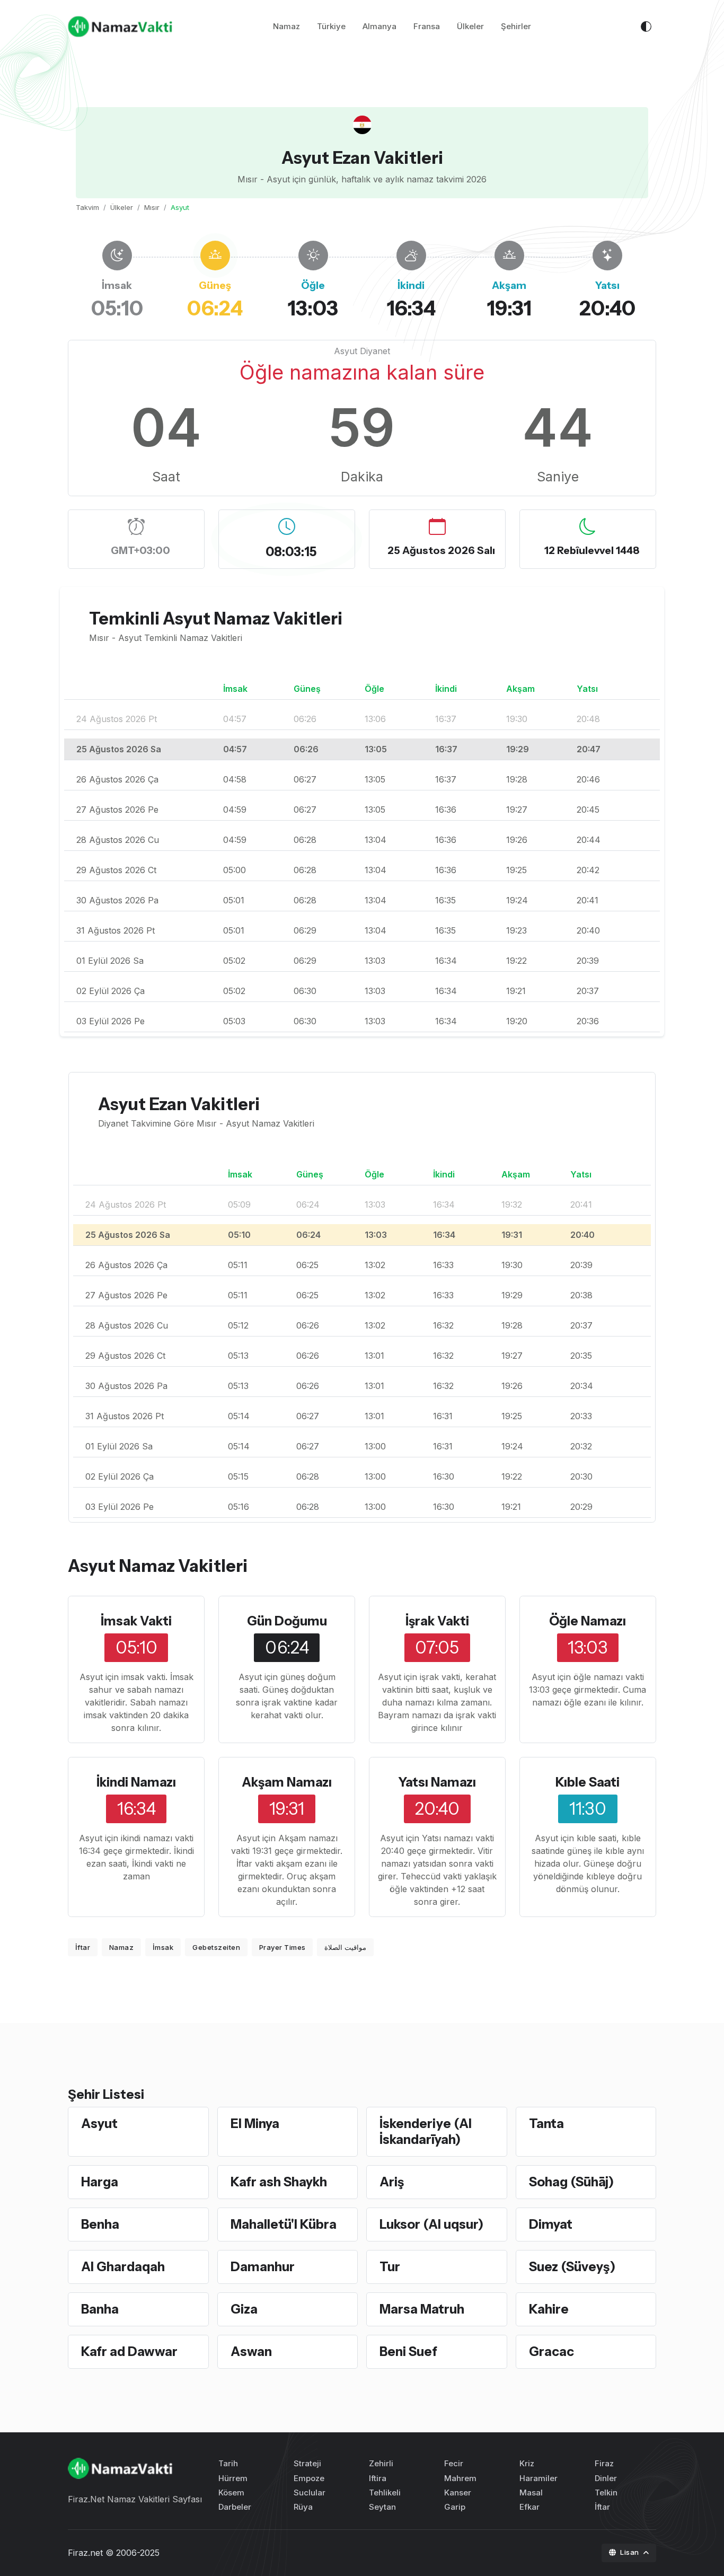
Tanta (546, 2124)
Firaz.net (85, 2553)
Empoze (309, 2478)
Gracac (551, 2351)
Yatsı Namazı (437, 1782)
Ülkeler (470, 26)
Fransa (427, 26)
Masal (531, 2493)
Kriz (527, 2463)
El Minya (255, 2124)
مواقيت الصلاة (345, 1947)
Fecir (454, 2463)
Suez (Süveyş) (572, 2267)
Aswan (251, 2351)
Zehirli (381, 2463)
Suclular (310, 2493)
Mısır (152, 207)
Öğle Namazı (588, 1621)
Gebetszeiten (216, 1947)
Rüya (303, 2507)
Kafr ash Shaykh (279, 2182)
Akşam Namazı (287, 1782)
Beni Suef (408, 2351)
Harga (100, 2182)
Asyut (99, 2124)
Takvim (87, 207)
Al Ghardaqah (123, 2267)
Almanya (379, 26)
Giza (244, 2309)
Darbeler (235, 2507)
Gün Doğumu (287, 1621)
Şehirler (516, 26)
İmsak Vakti (136, 1621)
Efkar (529, 2507)
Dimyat (551, 2224)
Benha (100, 2224)
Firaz (604, 2463)
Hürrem (233, 2478)
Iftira (378, 2478)
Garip (455, 2507)
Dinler (606, 2478)
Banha (100, 2309)
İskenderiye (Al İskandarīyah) (426, 2131)
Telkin (606, 2493)
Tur (390, 2267)
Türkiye (331, 26)
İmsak (163, 1947)
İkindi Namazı (136, 1782)
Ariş (392, 2182)
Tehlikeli (385, 2493)
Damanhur (263, 2267)
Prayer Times (282, 1947)
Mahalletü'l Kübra (284, 2224)
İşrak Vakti (437, 1621)
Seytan (382, 2507)
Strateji (307, 2463)
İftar (83, 1947)
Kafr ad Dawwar (129, 2351)
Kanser (458, 2493)
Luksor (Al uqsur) (431, 2224)
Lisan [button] (630, 2552)
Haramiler (538, 2478)
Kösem (231, 2493)
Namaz (286, 26)
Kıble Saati (588, 1782)
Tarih (228, 2463)
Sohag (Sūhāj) (571, 2182)
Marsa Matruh (422, 2309)
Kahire (549, 2309)
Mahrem (460, 2478)
